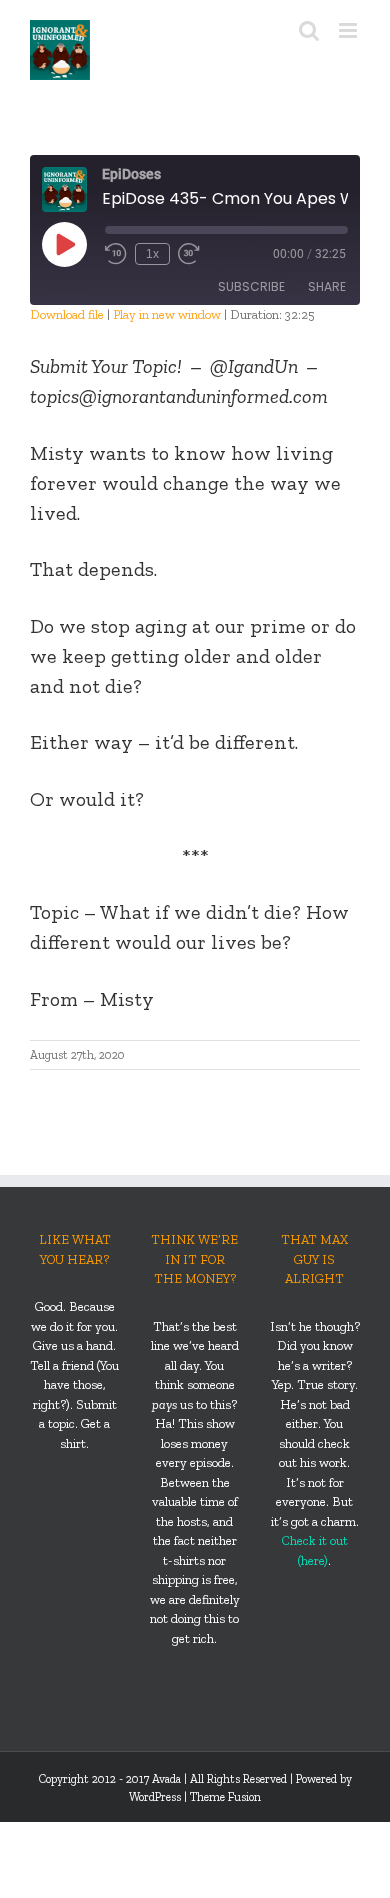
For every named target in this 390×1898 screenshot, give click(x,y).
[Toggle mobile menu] (349, 30)
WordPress (155, 1797)
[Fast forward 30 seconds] (189, 254)
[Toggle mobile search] (309, 30)
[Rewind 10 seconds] (116, 254)
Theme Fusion (225, 1797)
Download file (67, 314)
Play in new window (167, 314)
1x (152, 254)
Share (327, 286)
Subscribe (251, 286)
